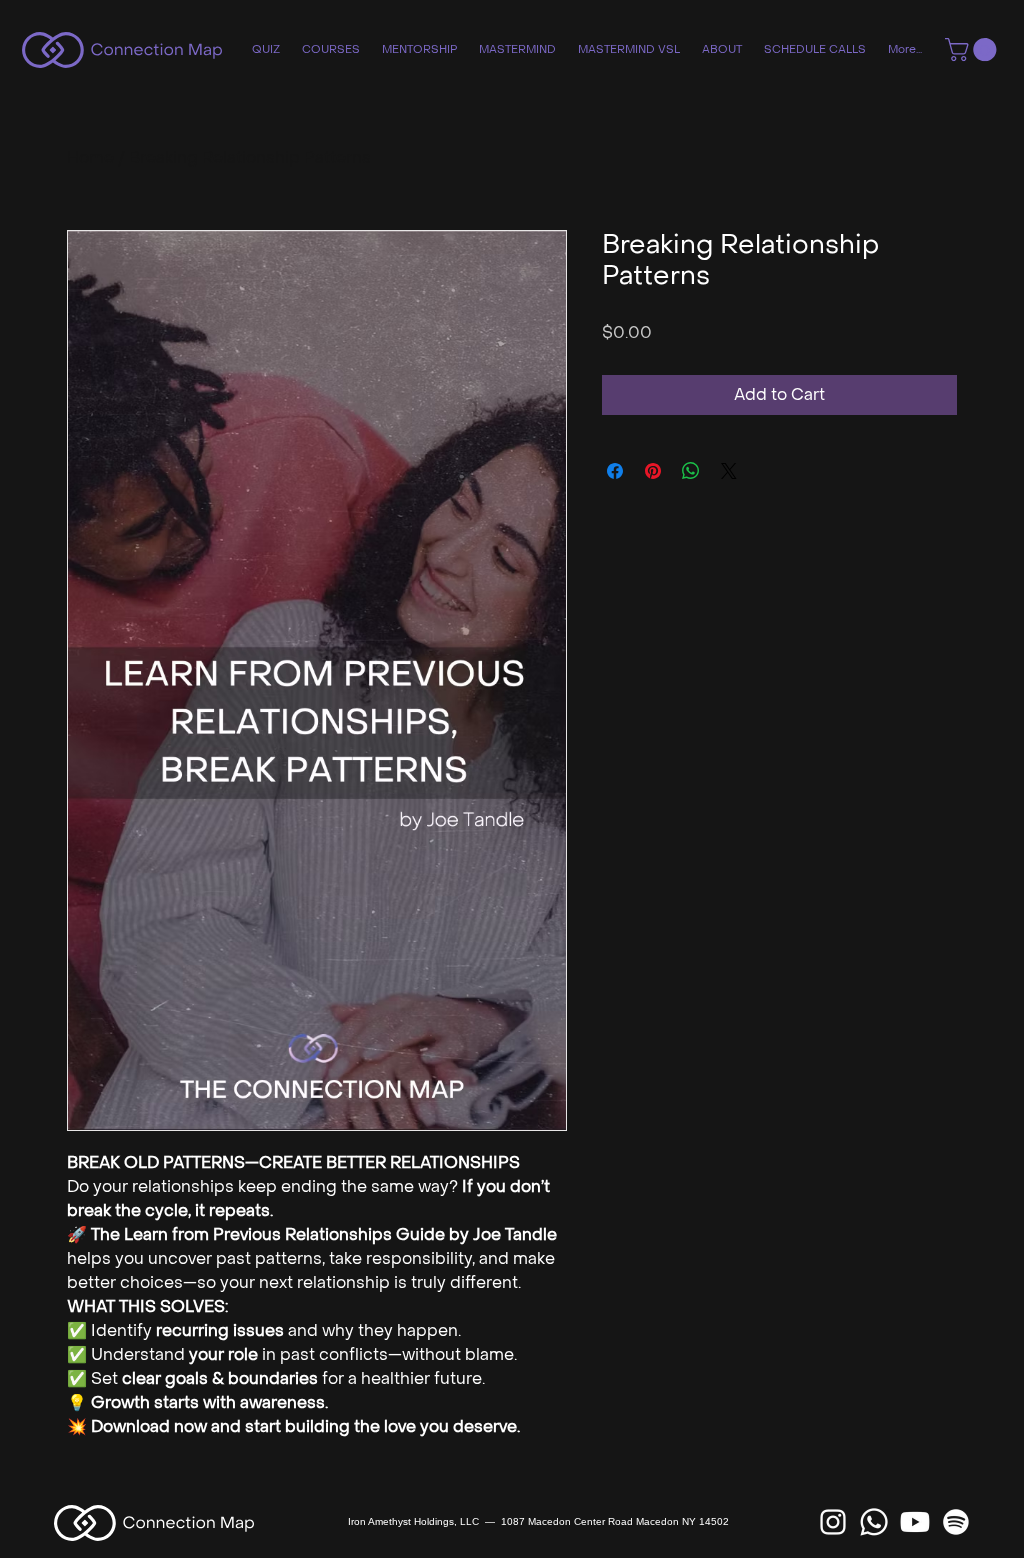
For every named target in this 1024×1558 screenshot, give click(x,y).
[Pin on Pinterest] (653, 471)
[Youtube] (915, 1522)
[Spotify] (956, 1522)
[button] (973, 49)
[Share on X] (729, 471)
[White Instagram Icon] (833, 1522)
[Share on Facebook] (615, 471)
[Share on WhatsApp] (691, 471)
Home (90, 157)
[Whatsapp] (874, 1522)
